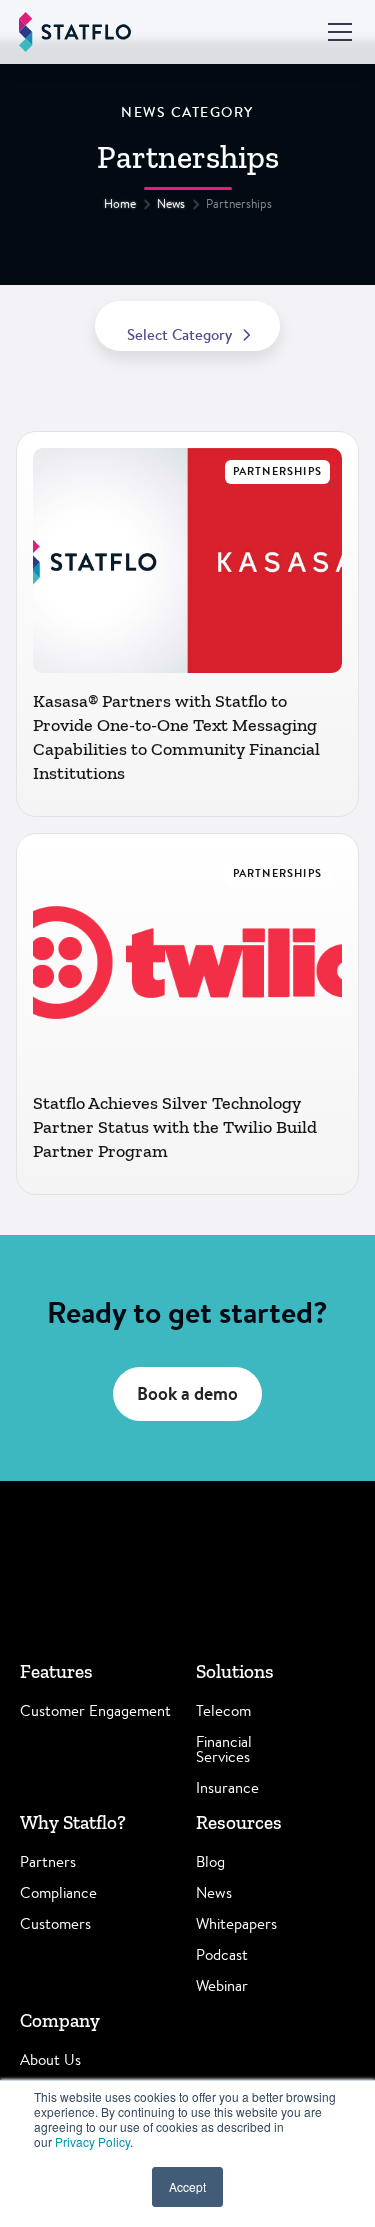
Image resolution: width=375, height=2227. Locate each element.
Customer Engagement (95, 1710)
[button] (336, 32)
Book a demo (187, 1393)
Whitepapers (236, 1923)
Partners (48, 1861)
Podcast (222, 1954)
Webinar (222, 1985)
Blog (210, 1861)
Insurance (227, 1787)
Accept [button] (187, 2186)
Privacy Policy (92, 2141)
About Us (50, 2059)
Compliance (58, 1892)
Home (120, 203)
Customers (55, 1923)
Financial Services (224, 1749)
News (171, 203)
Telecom (223, 1710)
